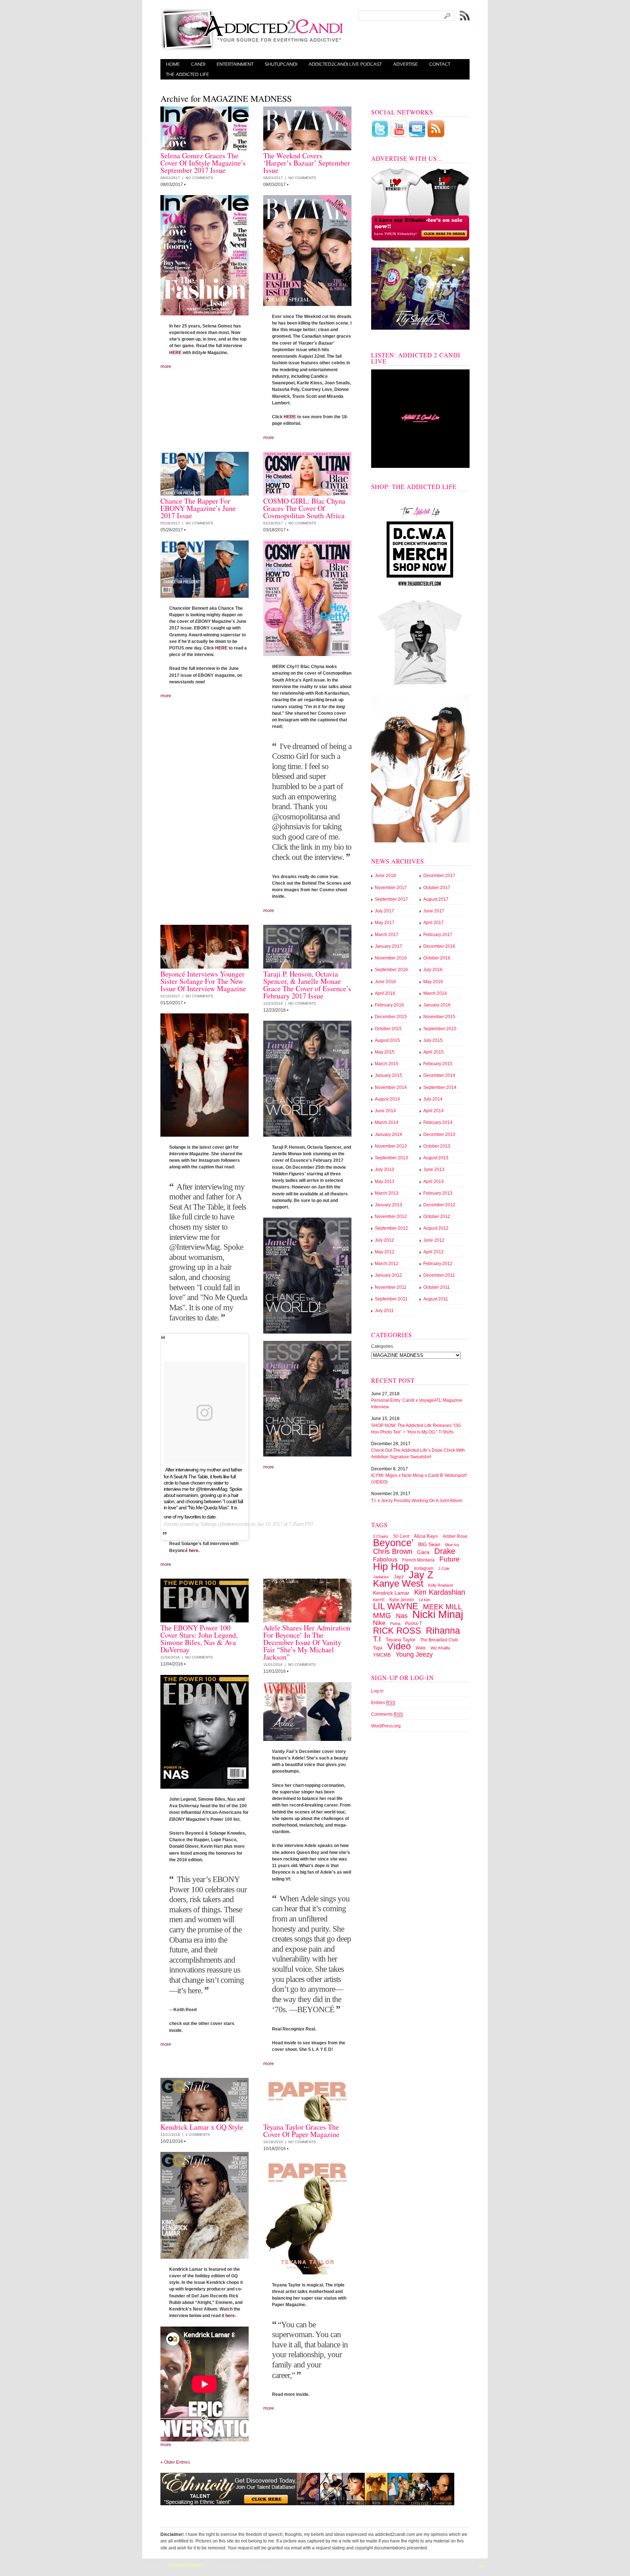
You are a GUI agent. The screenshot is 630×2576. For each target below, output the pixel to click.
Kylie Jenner (402, 1600)
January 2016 (437, 1005)
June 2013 (434, 1169)
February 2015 (438, 1064)
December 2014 (439, 1075)
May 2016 (433, 982)
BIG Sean (429, 1545)
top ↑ (483, 2565)
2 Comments (198, 2135)
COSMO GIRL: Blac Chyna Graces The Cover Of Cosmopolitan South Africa (304, 508)
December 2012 (439, 1205)
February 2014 (438, 1122)
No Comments (199, 178)
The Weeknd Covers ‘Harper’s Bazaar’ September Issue (307, 163)
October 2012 (437, 1217)
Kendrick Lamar (391, 1593)
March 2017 (387, 935)
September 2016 (391, 970)
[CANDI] (198, 64)
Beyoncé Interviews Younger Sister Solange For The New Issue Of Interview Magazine (203, 981)
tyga (378, 1648)
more (166, 366)
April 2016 (385, 993)
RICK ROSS (397, 1631)
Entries (383, 1703)
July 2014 (433, 1099)
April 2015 (433, 1052)
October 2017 (437, 888)
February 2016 (389, 1005)
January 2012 (388, 1275)
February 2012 (438, 1264)
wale (421, 1648)
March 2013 (387, 1193)
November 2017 (391, 888)
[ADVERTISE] (406, 64)
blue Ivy (452, 1545)
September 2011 (391, 1299)
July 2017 (384, 911)
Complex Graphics (187, 2565)
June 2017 (434, 911)
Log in (377, 1691)
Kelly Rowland (440, 1585)
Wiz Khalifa (440, 1648)
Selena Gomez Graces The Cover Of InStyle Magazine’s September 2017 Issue (203, 163)
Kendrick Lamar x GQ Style (202, 2127)
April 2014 (433, 1111)
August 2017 (436, 899)
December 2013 (439, 1134)
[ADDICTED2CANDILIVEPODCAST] (345, 64)
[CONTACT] (440, 64)
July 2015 (433, 1040)
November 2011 (391, 1287)
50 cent (401, 1536)
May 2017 (385, 923)
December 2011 (439, 1275)
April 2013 (433, 1182)
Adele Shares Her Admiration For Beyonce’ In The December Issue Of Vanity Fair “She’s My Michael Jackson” (307, 1642)
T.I (377, 1639)
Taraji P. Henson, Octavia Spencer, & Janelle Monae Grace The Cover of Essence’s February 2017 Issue (307, 985)
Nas (402, 1616)
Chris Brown (393, 1551)
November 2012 (391, 1217)
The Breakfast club (439, 1640)
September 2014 (440, 1087)
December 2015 (391, 1017)
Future (450, 1559)
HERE (175, 353)
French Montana (418, 1560)
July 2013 (384, 1169)
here (194, 1551)
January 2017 (388, 946)
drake (445, 1551)
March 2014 (387, 1122)
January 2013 (388, 1205)
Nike (379, 1623)
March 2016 (435, 993)
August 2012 (436, 1228)
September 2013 (391, 1158)
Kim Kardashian (440, 1592)
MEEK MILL (442, 1607)
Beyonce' (393, 1543)
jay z (421, 1575)
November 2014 (391, 1087)
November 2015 (439, 1017)
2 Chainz (381, 1536)
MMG (382, 1615)
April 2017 (433, 923)
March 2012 (387, 1264)
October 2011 (437, 1287)
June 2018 (385, 876)
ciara (423, 1552)
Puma (395, 1623)
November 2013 (391, 1146)
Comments (387, 1714)
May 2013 (385, 1182)
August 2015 (387, 1040)
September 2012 (391, 1228)
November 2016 (391, 958)
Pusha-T (413, 1623)
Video (399, 1646)
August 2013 (436, 1158)
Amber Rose (455, 1536)
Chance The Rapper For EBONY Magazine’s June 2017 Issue (198, 508)
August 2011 (436, 1299)
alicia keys (426, 1536)
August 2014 (387, 1099)
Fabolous (385, 1559)
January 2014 (388, 1134)
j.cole (444, 1568)
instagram (424, 1568)
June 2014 (385, 1111)
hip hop (391, 1567)
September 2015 (440, 1029)
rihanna (443, 1630)
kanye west (398, 1583)
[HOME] (173, 64)
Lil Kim (425, 1600)
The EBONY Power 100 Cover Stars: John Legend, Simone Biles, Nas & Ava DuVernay (199, 1639)
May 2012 (385, 1252)
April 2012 (433, 1252)
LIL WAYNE (396, 1606)
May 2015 (385, 1052)
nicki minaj (438, 1614)
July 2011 (384, 1311)
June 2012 (434, 1240)
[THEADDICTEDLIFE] (188, 74)
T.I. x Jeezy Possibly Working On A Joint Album (417, 1501)
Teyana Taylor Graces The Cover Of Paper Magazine (301, 2131)
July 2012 (384, 1240)
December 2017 (439, 876)
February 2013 (438, 1193)
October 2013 (437, 1146)
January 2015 (388, 1075)
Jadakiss (381, 1577)
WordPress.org (386, 1726)
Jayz (399, 1577)
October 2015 (388, 1029)
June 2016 (385, 982)
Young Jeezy (414, 1654)
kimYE (379, 1600)
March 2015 (387, 1064)
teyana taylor (400, 1640)
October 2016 (437, 958)
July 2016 (433, 970)
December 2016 (439, 946)
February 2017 (438, 935)
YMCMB (382, 1655)
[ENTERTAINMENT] (235, 64)
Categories (382, 1346)
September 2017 (391, 899)
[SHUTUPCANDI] (281, 64)
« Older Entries (175, 2462)
